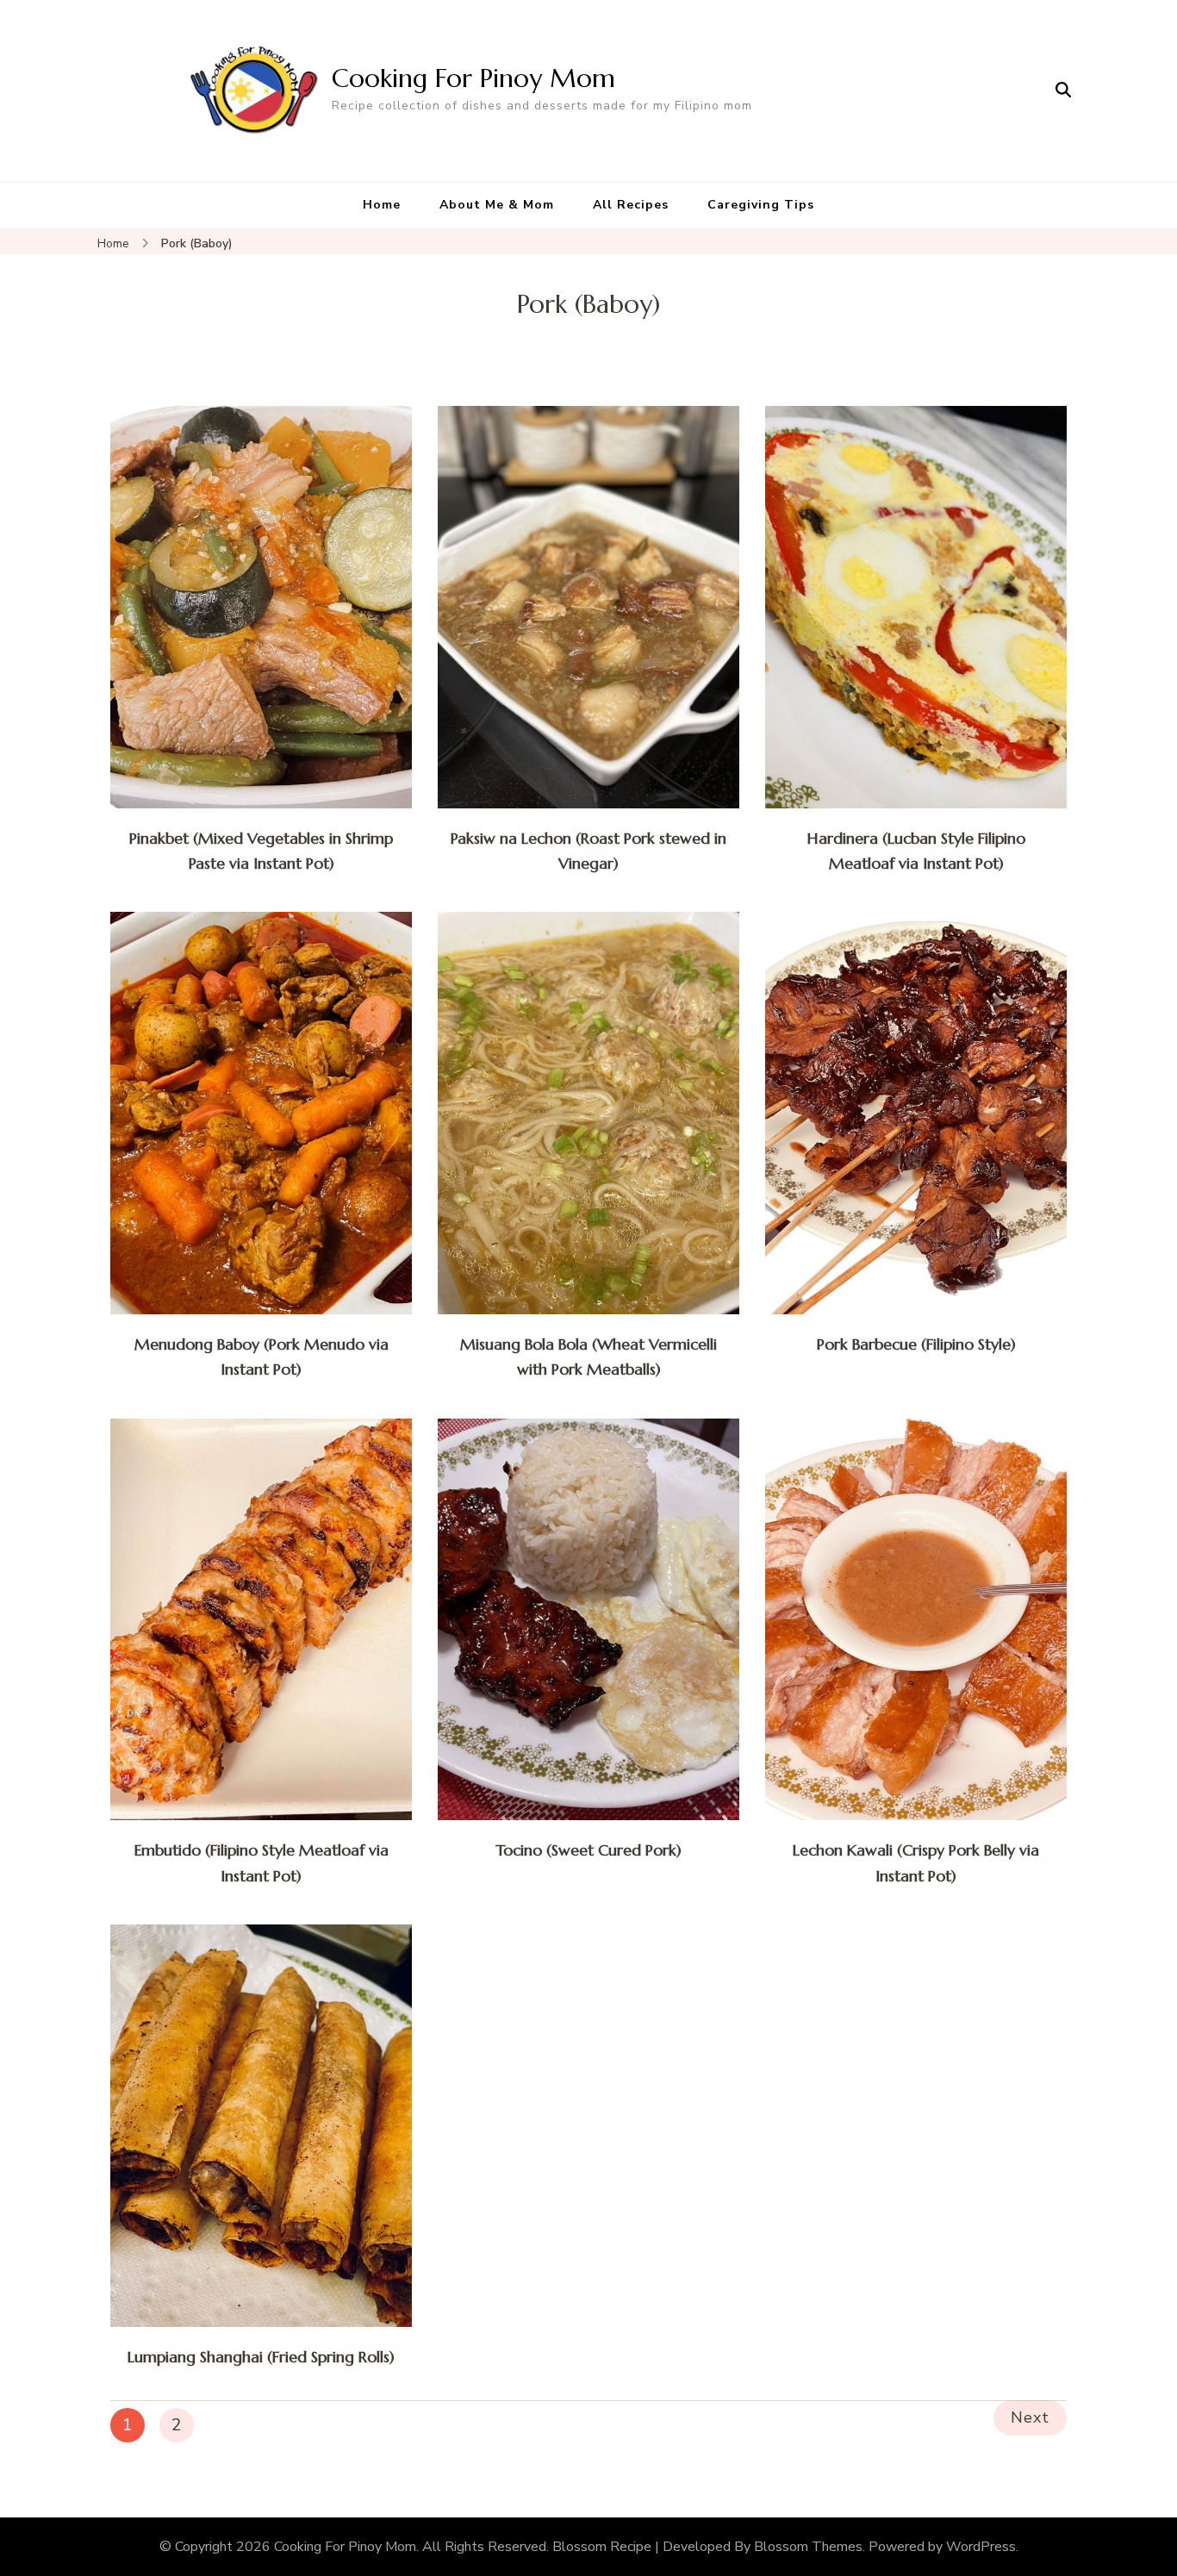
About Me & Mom (497, 205)
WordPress (981, 2547)
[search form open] (1063, 90)
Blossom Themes (808, 2547)
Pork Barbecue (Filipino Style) (916, 1344)
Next (1030, 2417)
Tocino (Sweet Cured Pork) (588, 1850)
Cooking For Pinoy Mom (473, 78)
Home (382, 205)
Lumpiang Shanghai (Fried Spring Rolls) (261, 2357)
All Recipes (631, 205)
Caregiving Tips (761, 205)
